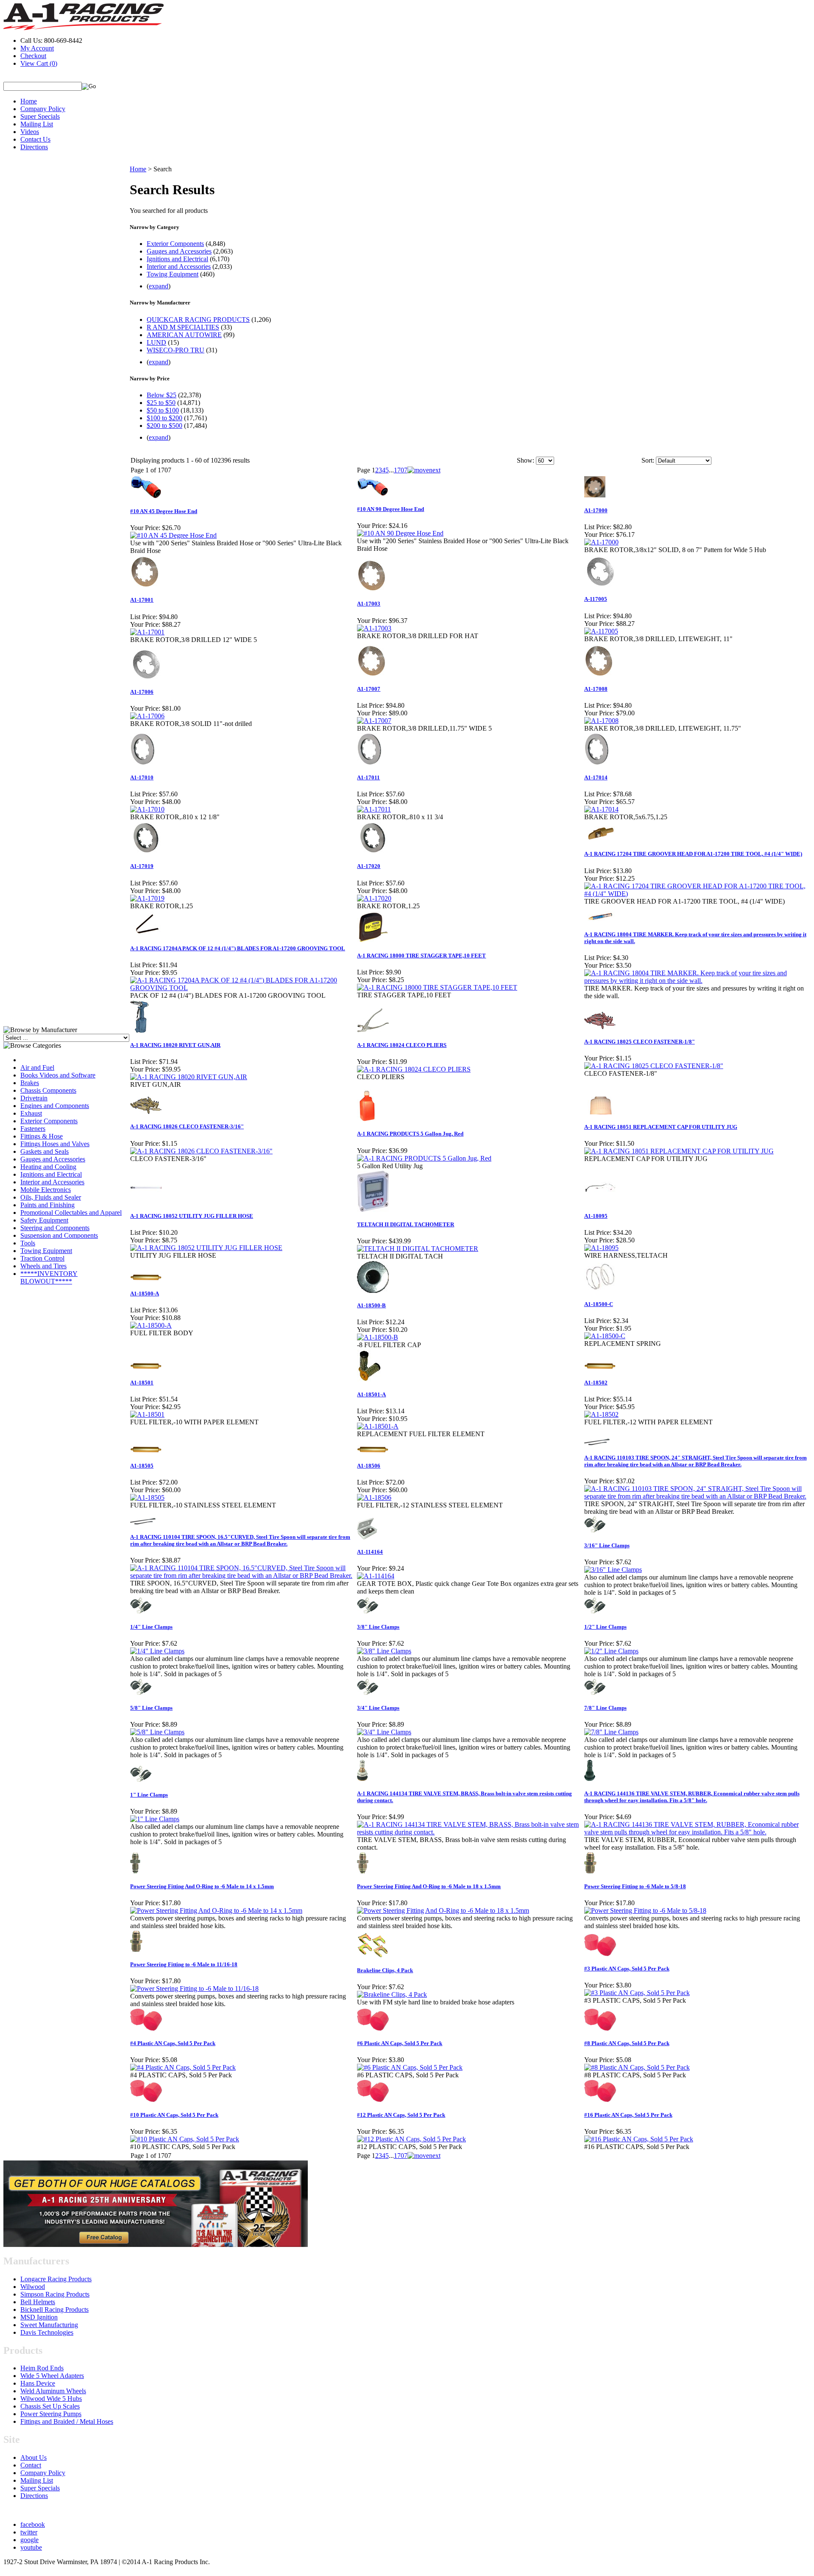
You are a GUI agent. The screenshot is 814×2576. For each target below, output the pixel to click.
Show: (525, 460)
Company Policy (43, 109)
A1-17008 (596, 689)
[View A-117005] (601, 631)
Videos (30, 132)
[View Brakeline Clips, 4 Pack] (392, 1994)
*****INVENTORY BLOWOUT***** (49, 1277)
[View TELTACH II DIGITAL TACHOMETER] (418, 1249)
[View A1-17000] (601, 542)
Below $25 (162, 395)
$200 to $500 (164, 426)
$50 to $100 (163, 410)
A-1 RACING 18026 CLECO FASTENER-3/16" (187, 1126)
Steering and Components (55, 1228)
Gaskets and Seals (45, 1151)
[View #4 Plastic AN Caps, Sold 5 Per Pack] (183, 2067)
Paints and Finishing (47, 1205)
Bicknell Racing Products (54, 2309)
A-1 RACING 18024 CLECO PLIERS (402, 1045)
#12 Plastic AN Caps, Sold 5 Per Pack (401, 2115)
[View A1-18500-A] (151, 1325)
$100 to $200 (164, 418)
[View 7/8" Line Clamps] (611, 1732)
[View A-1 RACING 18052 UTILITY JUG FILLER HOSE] (206, 1248)
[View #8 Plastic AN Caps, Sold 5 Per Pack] (637, 2067)
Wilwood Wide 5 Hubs (51, 2399)
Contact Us (35, 139)
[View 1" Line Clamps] (155, 1819)
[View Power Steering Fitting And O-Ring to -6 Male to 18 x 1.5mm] (443, 1910)
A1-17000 (596, 510)
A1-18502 (596, 1383)
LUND (156, 342)
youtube (31, 2547)
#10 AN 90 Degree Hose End (390, 509)
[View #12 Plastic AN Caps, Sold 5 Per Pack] (411, 2139)
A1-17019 (142, 866)
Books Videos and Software (58, 1075)
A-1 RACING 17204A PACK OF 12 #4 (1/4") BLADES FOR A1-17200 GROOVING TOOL (238, 948)
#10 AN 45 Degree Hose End (164, 511)
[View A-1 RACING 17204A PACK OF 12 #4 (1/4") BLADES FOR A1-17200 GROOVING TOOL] (243, 988)
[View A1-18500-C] (605, 1336)
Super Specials (40, 116)
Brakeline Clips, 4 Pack (385, 1970)
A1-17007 (369, 689)
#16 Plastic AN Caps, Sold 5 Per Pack (628, 2115)
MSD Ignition (39, 2317)
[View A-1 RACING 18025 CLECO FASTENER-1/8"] (654, 1066)
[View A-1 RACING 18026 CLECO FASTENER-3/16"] (201, 1151)
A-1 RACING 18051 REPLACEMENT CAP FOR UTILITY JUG (661, 1127)
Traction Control (42, 1258)
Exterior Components (49, 1121)
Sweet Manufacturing (49, 2325)
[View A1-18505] (147, 1497)
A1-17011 (368, 777)
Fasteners (33, 1129)
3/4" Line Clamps (378, 1708)
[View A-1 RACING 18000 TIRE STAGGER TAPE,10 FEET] (437, 987)
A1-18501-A (371, 1394)
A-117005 (596, 599)
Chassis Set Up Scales (50, 2406)
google (29, 2540)
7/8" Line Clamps (605, 1708)
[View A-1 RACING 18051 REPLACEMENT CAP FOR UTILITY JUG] (679, 1151)
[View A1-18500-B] (378, 1337)
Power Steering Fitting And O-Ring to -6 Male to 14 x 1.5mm (202, 1886)
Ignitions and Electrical (51, 1174)
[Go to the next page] (424, 470)
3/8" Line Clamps (378, 1627)
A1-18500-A (145, 1294)
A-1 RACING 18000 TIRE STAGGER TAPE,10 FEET (421, 956)
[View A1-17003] (374, 628)
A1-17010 (142, 777)
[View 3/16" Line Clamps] (613, 1570)
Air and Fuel (37, 1068)
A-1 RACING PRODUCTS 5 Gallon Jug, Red (410, 1134)
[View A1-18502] (601, 1414)
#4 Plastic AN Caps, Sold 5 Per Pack (173, 2043)
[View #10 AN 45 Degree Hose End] (173, 535)
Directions (34, 147)
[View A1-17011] (374, 809)
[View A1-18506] (374, 1497)
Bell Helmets (38, 2302)
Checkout (33, 56)
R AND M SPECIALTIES (183, 327)
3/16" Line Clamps (607, 1545)
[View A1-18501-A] (378, 1426)
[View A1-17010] (147, 809)
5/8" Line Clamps (151, 1708)
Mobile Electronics (46, 1190)
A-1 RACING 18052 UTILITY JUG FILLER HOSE (192, 1216)
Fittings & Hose (42, 1136)
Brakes (30, 1083)
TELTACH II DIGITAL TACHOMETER (406, 1224)
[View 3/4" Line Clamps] (384, 1732)
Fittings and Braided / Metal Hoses (67, 2421)
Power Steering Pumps (51, 2414)
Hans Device (38, 2383)
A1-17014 (596, 777)
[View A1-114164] (376, 1576)
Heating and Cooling (48, 1167)
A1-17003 (369, 604)
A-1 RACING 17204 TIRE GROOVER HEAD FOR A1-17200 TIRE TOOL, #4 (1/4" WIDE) (693, 854)
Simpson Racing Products (55, 2294)
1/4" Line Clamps (151, 1627)
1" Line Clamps (149, 1795)
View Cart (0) (39, 63)
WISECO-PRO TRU (176, 350)
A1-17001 (142, 600)
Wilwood (33, 2287)
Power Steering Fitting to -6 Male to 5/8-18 (635, 1886)
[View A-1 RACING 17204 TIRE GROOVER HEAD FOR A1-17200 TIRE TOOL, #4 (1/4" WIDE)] (697, 894)
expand (159, 286)
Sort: (648, 460)
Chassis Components (48, 1090)
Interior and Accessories (52, 1182)
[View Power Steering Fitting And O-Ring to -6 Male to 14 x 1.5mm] (216, 1910)
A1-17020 (369, 866)
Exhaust (31, 1113)
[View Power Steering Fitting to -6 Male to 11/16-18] (194, 1989)
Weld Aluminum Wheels (53, 2391)
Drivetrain (34, 1098)
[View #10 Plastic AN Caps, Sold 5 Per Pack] (185, 2139)
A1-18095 (596, 1216)
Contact (31, 2465)
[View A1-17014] (601, 809)
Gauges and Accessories (53, 1159)
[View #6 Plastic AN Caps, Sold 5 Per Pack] (410, 2067)
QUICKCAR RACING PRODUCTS (198, 320)
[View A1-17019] (147, 898)
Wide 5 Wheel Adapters (52, 2376)
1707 (401, 470)
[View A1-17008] (601, 721)
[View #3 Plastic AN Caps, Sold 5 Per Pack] (637, 1993)
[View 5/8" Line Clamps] (157, 1732)
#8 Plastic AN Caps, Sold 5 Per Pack (627, 2043)
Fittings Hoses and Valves (55, 1144)
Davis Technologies (47, 2332)
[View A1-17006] (147, 716)
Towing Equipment (46, 1251)
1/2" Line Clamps (605, 1627)
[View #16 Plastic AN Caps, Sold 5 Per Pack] (639, 2139)
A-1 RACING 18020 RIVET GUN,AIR (175, 1045)
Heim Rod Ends (42, 2368)
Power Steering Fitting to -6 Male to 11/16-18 (184, 1964)
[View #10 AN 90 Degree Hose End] (400, 533)
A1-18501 (142, 1383)
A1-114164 (370, 1552)
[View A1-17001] (147, 632)
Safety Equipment (44, 1220)
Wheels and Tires (43, 1266)
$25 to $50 (161, 403)
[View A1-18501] (147, 1414)
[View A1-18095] (601, 1248)
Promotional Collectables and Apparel (71, 1213)
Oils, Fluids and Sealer (51, 1197)
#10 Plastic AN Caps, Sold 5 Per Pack (174, 2115)
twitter (29, 2532)
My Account (37, 48)
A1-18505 (142, 1466)
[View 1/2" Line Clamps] (611, 1651)
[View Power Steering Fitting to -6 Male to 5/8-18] (645, 1910)
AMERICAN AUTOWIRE (184, 335)
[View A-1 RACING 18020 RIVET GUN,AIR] (189, 1077)
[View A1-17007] (374, 721)
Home (29, 101)
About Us (33, 2457)
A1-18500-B (371, 1305)
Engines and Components (55, 1106)
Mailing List (37, 124)
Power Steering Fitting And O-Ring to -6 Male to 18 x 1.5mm (429, 1886)
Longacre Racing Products (56, 2279)
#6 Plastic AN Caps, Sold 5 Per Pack (400, 2043)
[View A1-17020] (374, 898)
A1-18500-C (599, 1304)
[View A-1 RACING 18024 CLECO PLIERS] (414, 1069)
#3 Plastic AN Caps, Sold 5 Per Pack (627, 1969)
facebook (33, 2524)
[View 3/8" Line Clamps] (384, 1651)
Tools (28, 1243)
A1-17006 (142, 692)
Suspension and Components (59, 1235)
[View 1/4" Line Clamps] (157, 1651)
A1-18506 (369, 1466)
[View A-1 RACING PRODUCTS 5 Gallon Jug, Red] (424, 1158)
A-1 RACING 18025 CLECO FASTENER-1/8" (640, 1042)
